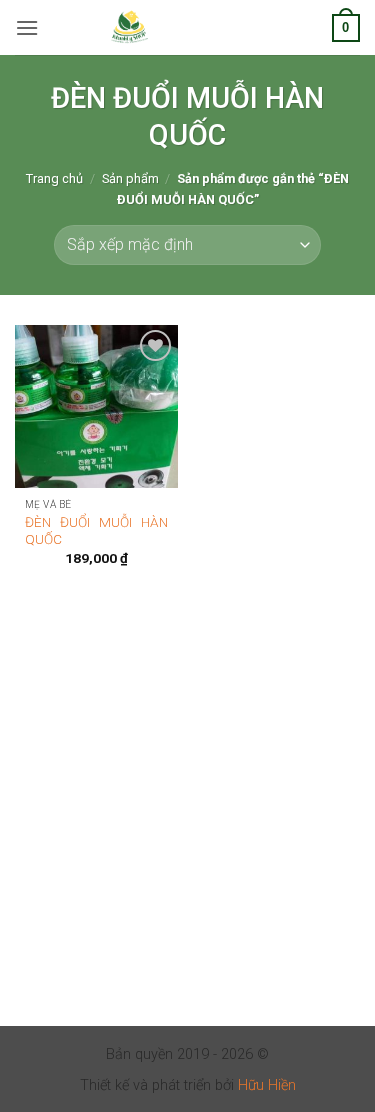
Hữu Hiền (267, 1085)
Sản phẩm (130, 178)
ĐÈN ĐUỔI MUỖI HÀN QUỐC (96, 531)
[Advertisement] (187, 830)
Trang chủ (54, 178)
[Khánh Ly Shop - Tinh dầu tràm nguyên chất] (130, 28)
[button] (27, 27)
